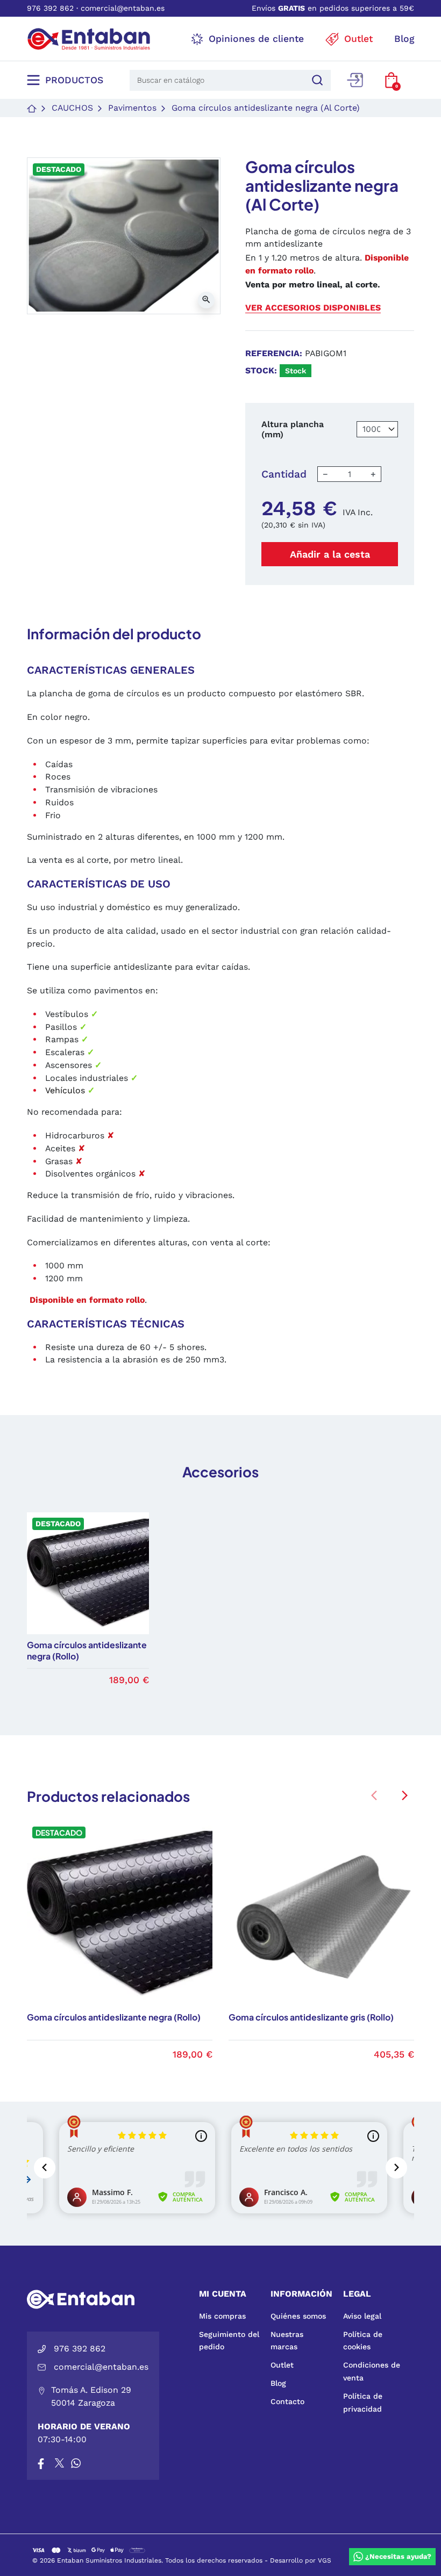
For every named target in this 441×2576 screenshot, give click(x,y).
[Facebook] (41, 2463)
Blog (278, 2383)
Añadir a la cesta (330, 554)
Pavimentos (132, 108)
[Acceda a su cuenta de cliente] (355, 80)
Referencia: (274, 353)
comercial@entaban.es (123, 8)
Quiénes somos (298, 2316)
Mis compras (222, 2316)
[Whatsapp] (76, 2463)
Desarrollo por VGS (301, 2560)
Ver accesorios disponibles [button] (313, 308)
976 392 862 (50, 8)
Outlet (282, 2365)
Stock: (261, 370)
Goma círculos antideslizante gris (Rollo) (311, 2017)
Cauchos (72, 108)
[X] (60, 2463)
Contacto (287, 2401)
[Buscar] (316, 80)
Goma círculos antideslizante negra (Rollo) (114, 2017)
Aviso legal (362, 2316)
